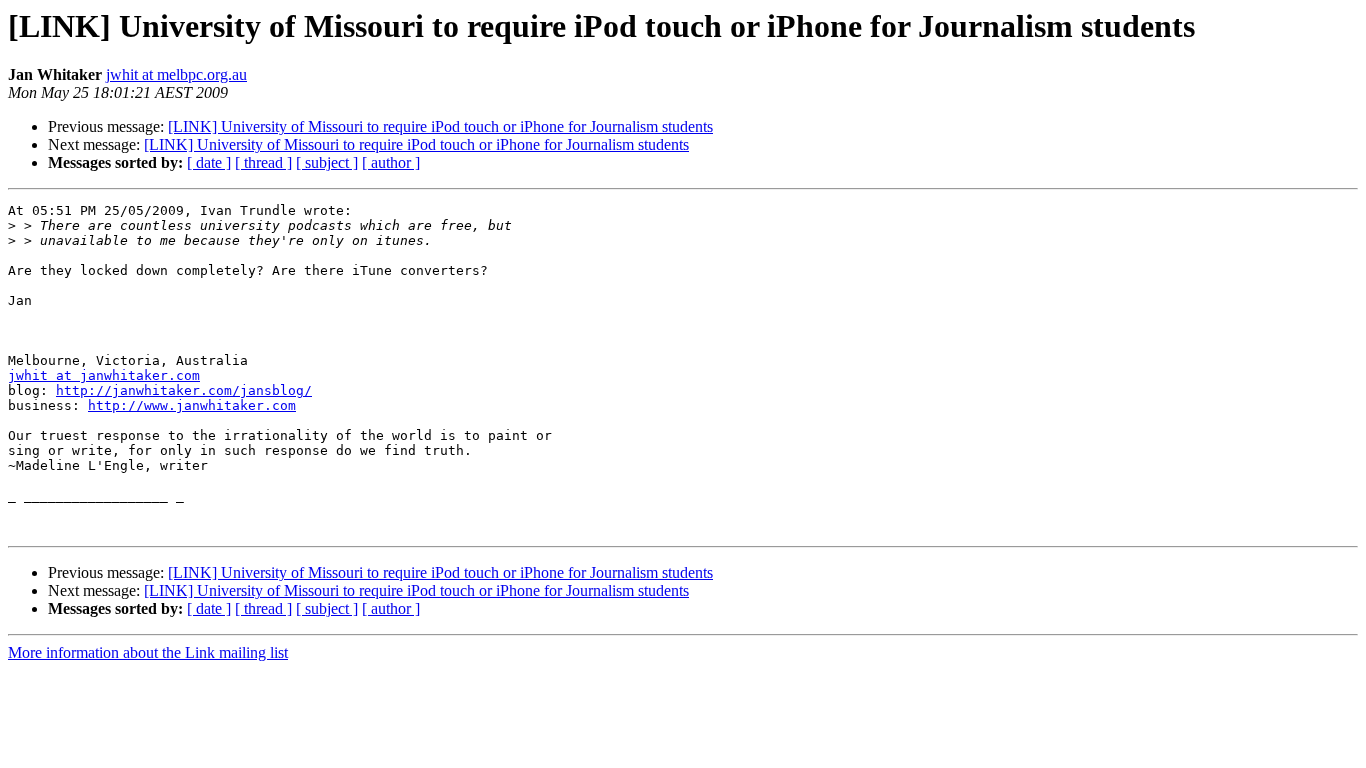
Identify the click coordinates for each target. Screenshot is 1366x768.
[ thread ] (263, 162)
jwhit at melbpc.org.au (176, 74)
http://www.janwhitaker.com (192, 405)
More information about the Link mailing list (148, 652)
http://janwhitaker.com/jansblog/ (184, 390)
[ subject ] (327, 162)
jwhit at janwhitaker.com (104, 375)
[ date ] (209, 162)
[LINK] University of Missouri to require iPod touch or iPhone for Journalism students (440, 126)
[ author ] (391, 162)
